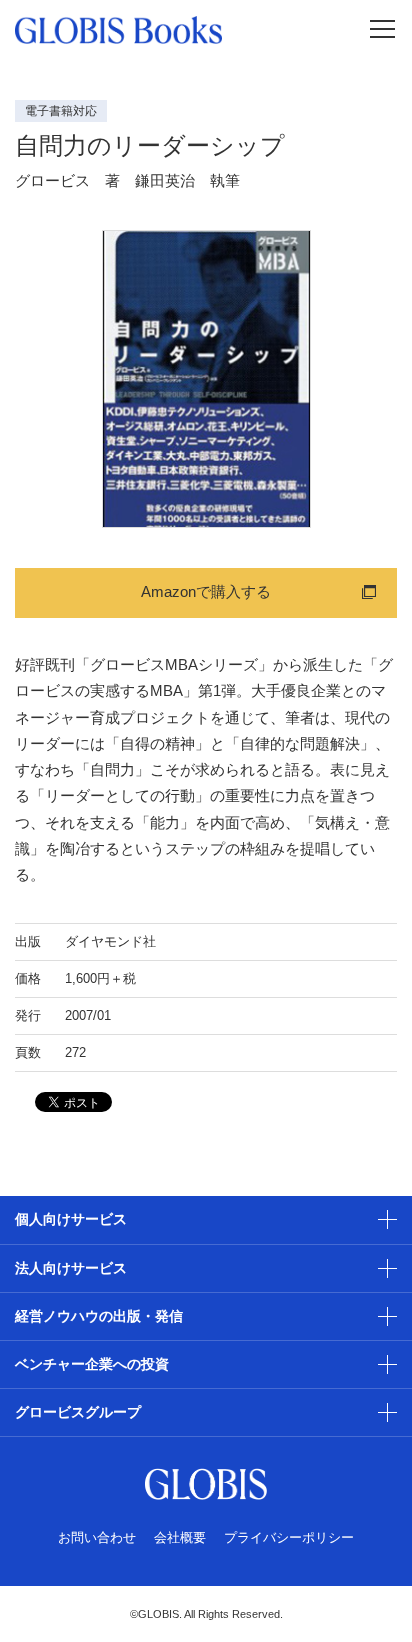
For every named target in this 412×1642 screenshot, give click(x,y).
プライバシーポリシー (289, 1537)
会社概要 (180, 1537)
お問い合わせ (97, 1537)
